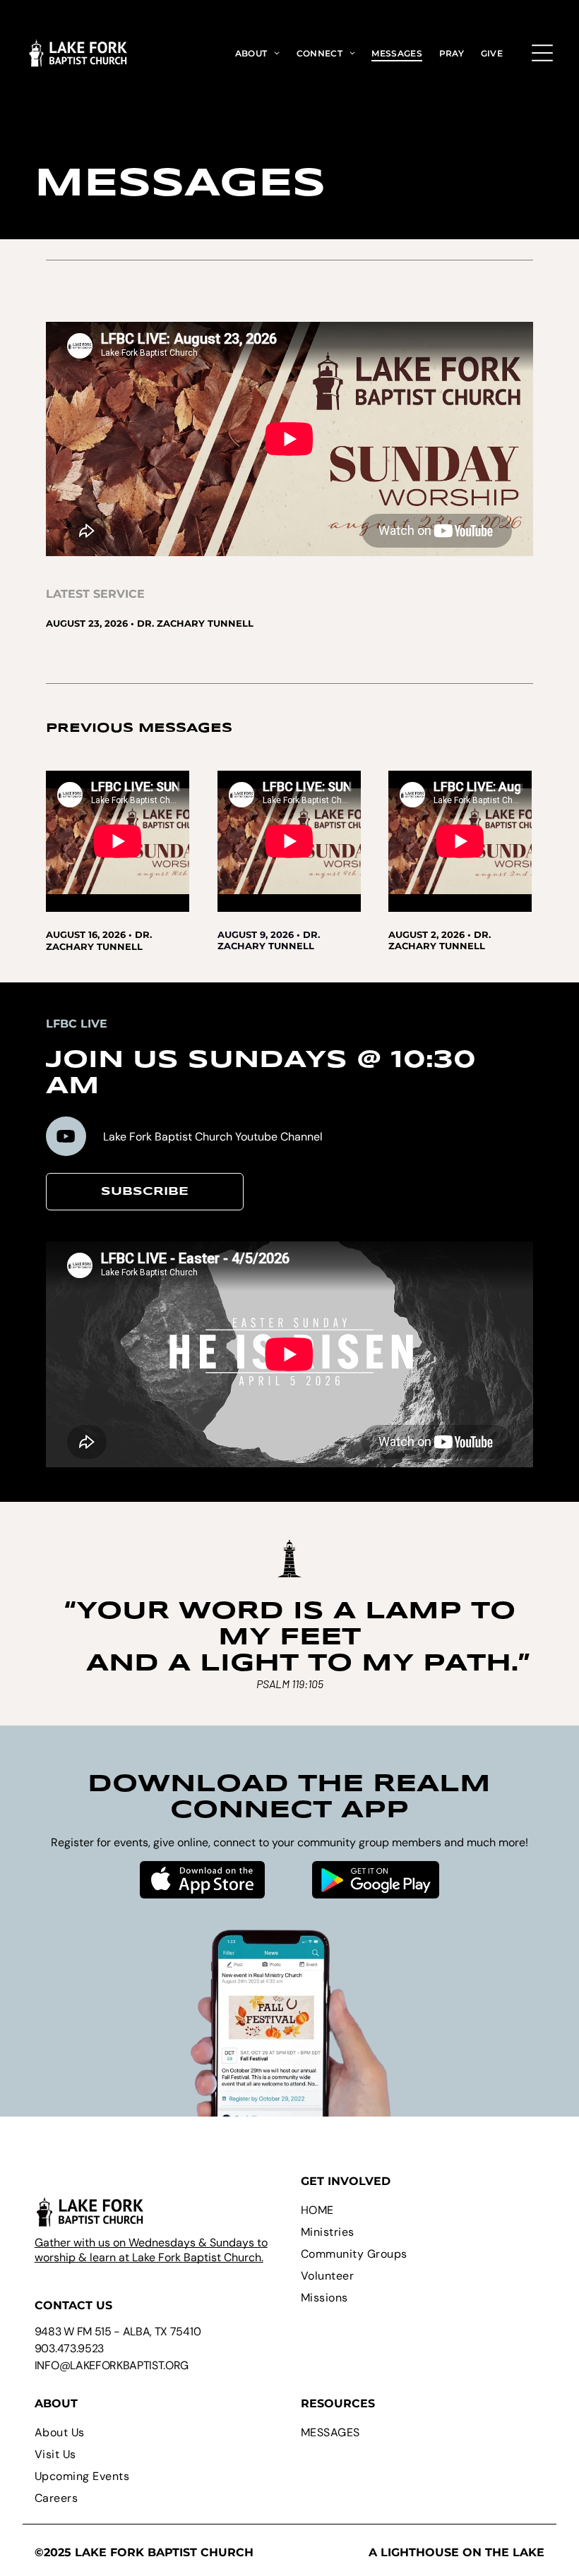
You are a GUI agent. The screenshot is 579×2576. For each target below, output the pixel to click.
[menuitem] (258, 53)
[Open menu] (542, 53)
